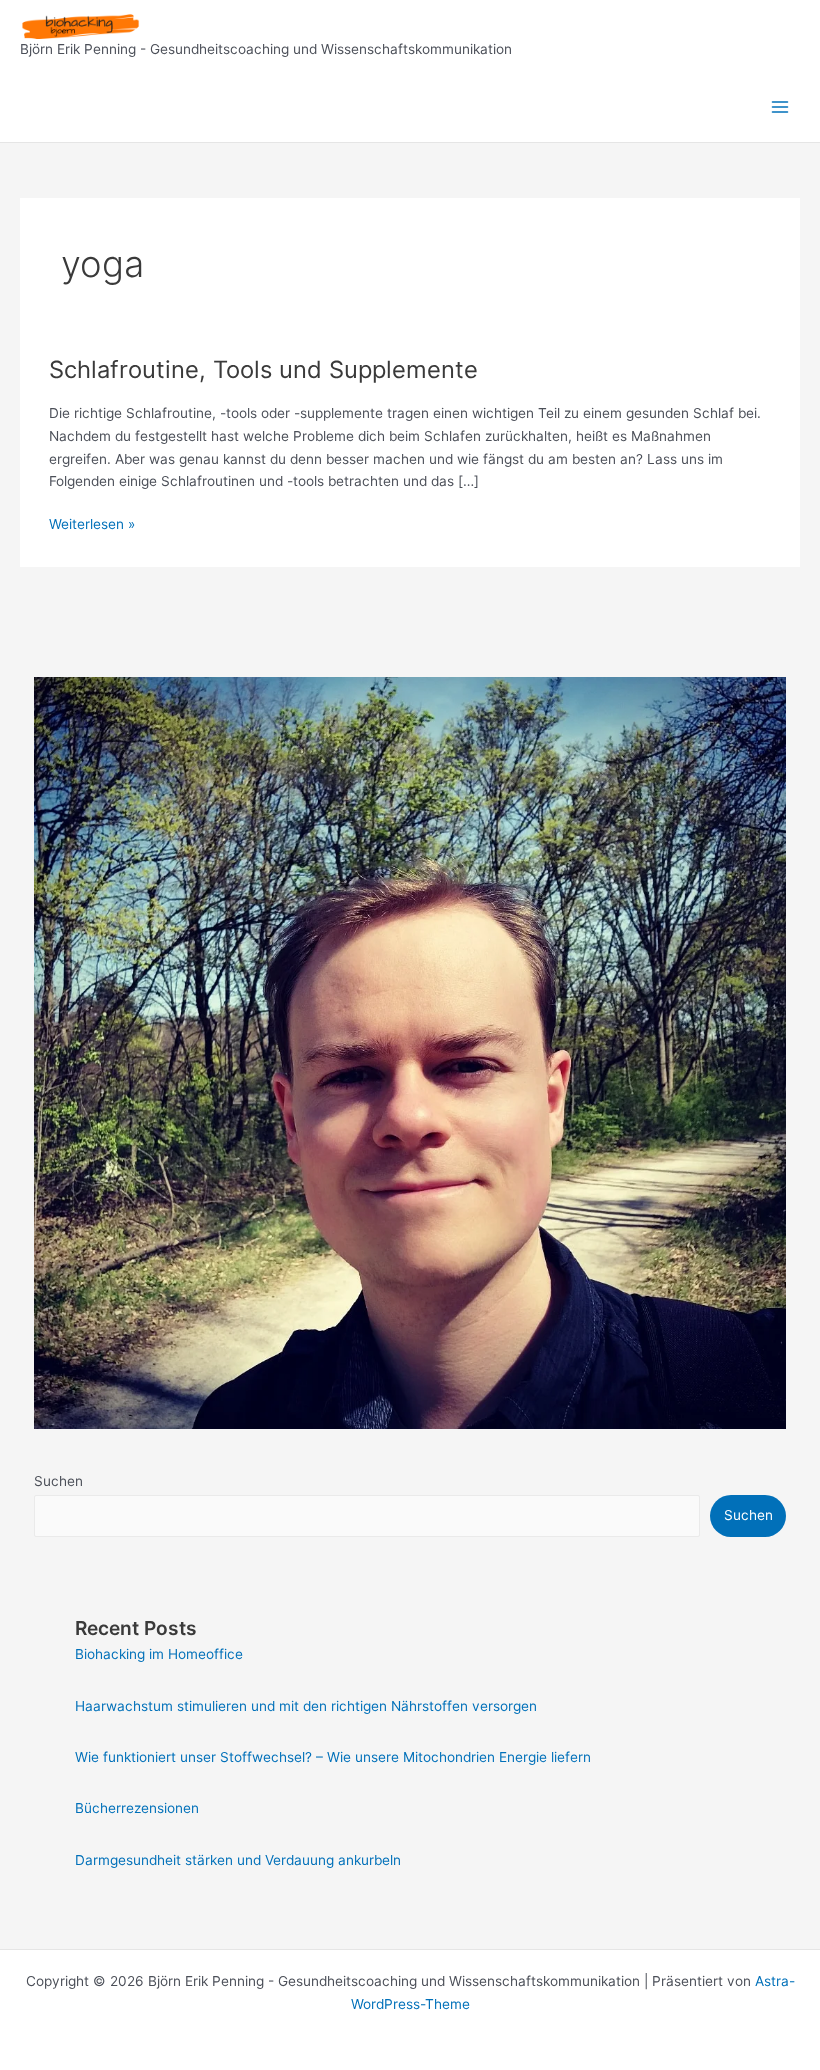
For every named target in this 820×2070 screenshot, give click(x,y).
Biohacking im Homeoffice (159, 1654)
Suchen (58, 1481)
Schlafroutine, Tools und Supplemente (263, 369)
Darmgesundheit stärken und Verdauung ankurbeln (238, 1860)
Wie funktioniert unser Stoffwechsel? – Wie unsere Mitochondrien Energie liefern (333, 1757)
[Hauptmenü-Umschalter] (780, 107)
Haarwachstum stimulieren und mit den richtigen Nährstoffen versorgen (306, 1706)
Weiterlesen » (92, 525)
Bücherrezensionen (137, 1808)
